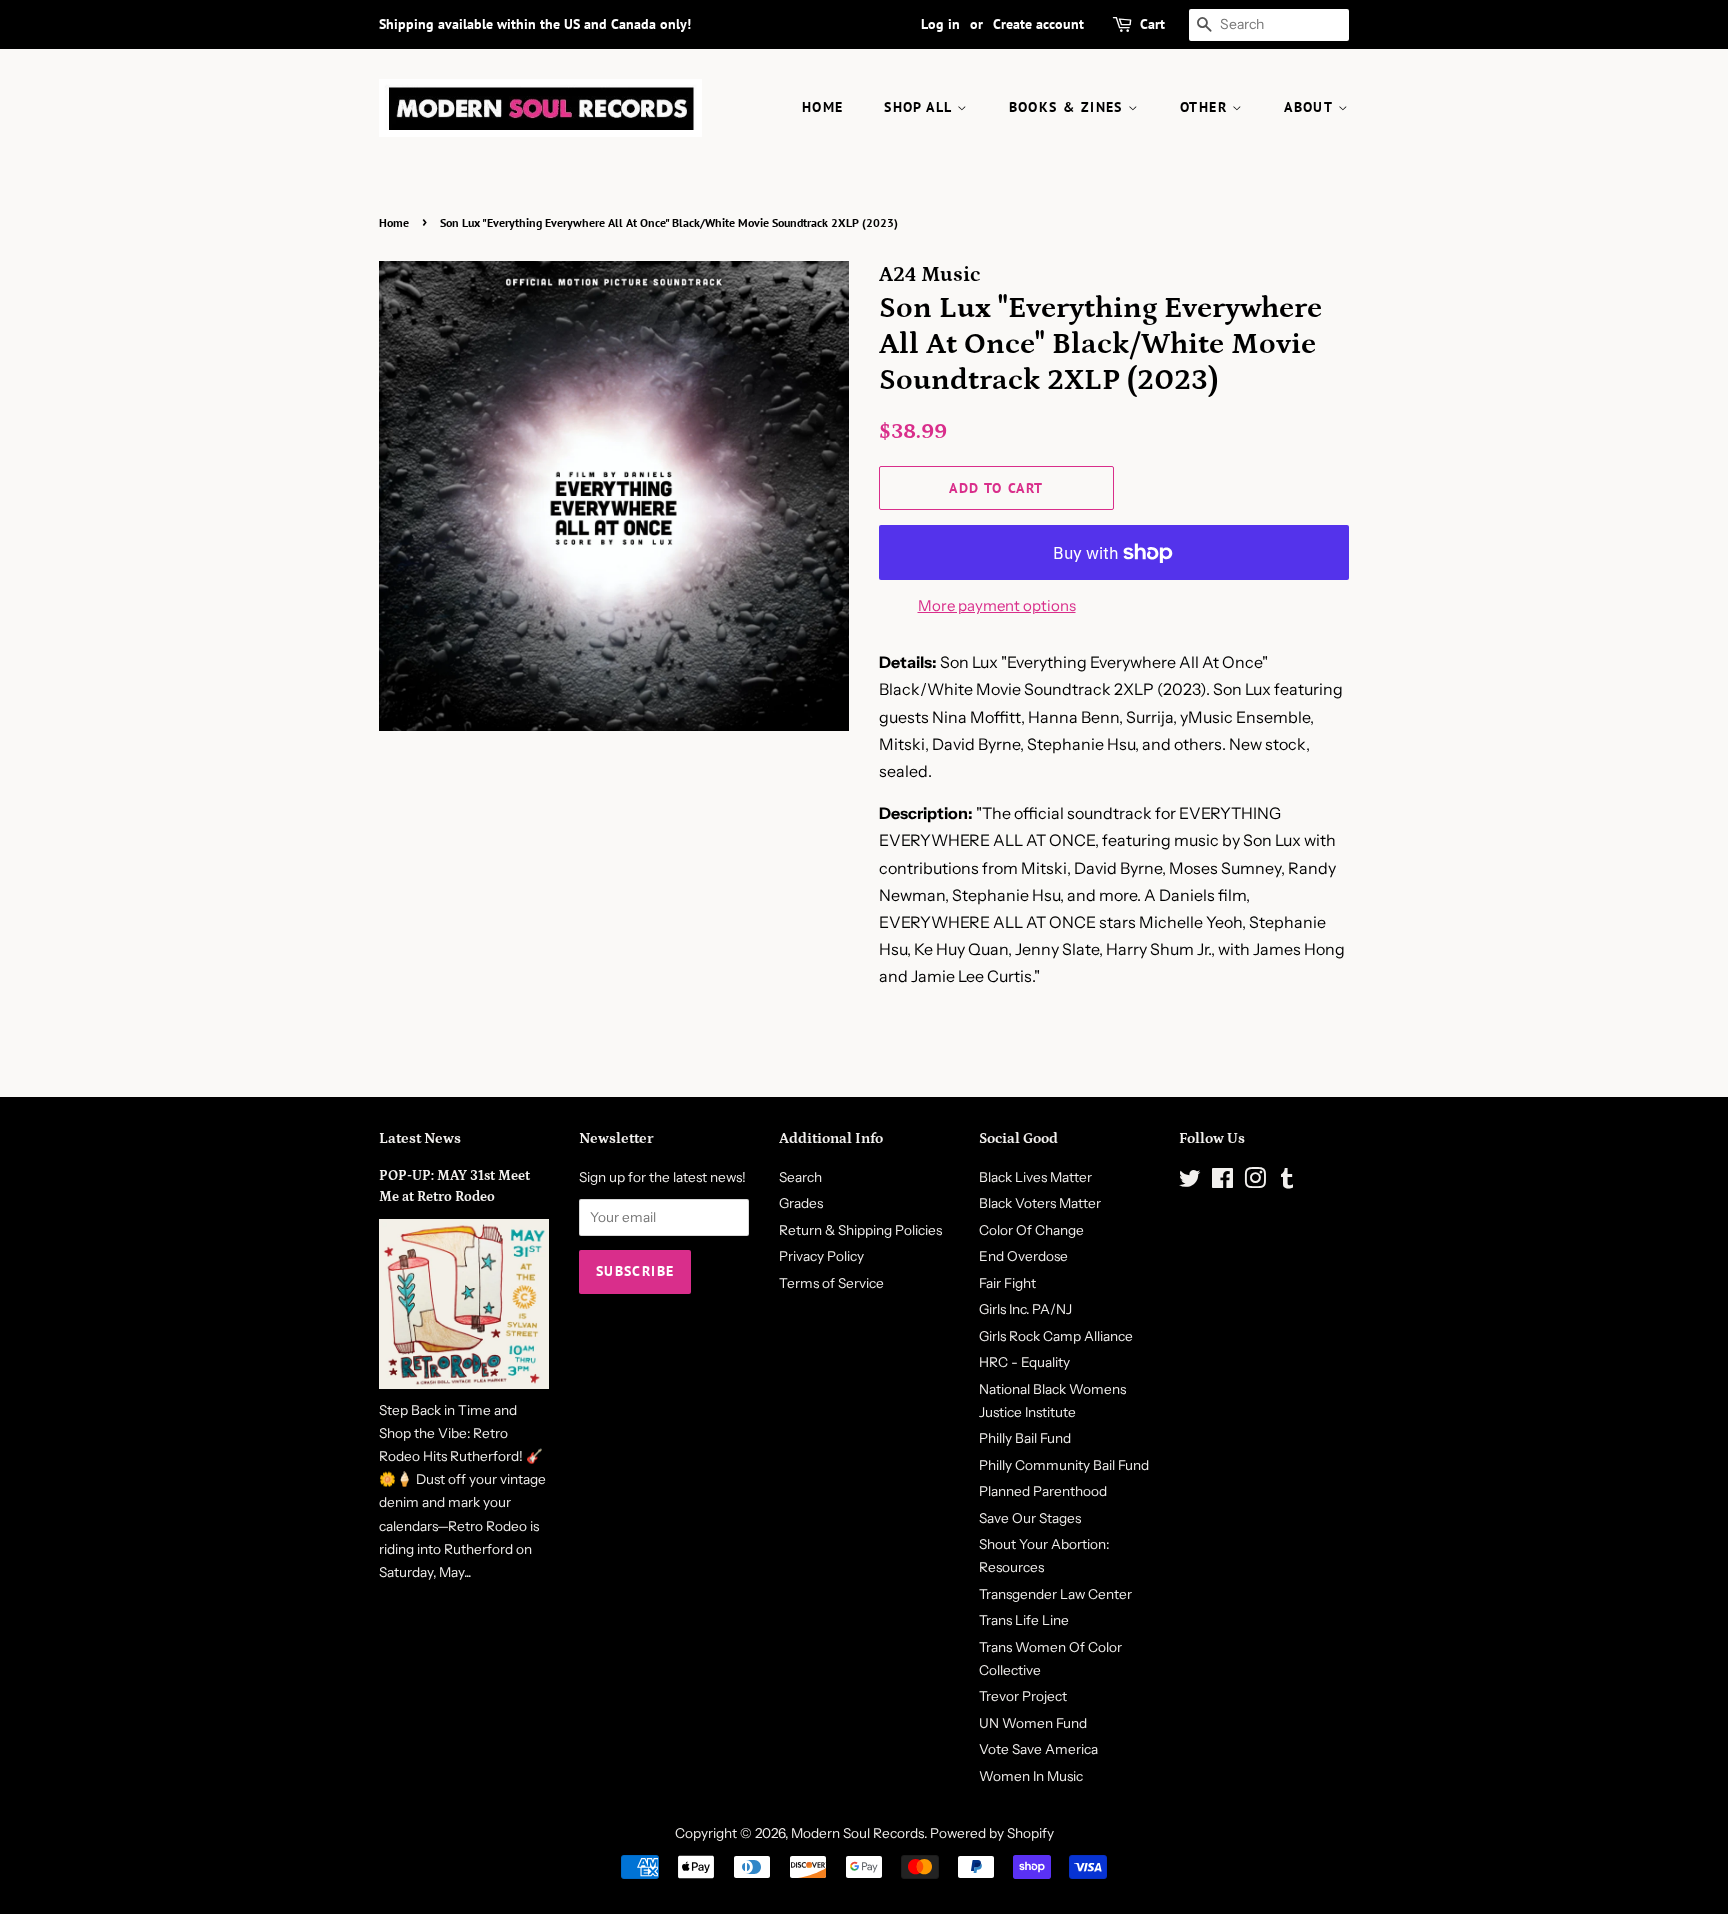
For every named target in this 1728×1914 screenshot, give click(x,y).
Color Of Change (1031, 1230)
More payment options (997, 605)
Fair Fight (1007, 1283)
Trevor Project (1023, 1696)
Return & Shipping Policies (860, 1230)
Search (800, 1177)
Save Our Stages (1030, 1518)
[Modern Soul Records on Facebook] (1222, 1182)
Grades (801, 1203)
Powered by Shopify (992, 1833)
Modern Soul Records (857, 1833)
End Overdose (1023, 1256)
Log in (940, 24)
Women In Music (1031, 1776)
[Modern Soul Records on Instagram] (1255, 1182)
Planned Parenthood (1043, 1491)
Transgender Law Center (1055, 1594)
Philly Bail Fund (1025, 1438)
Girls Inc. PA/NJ (1025, 1309)
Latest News (420, 1138)
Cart (1152, 24)
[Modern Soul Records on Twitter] (1190, 1182)
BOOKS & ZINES (1069, 107)
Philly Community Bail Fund (1064, 1465)
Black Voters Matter (1040, 1203)
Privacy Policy (821, 1256)
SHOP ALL (920, 107)
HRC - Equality (1024, 1362)
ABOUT (1310, 107)
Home (394, 222)
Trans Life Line (1024, 1620)
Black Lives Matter (1035, 1177)
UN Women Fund (1033, 1723)
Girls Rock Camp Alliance (1056, 1336)
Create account (1038, 24)
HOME (823, 107)
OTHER (1206, 107)
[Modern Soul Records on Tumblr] (1287, 1182)
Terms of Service (831, 1283)
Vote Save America (1038, 1749)
